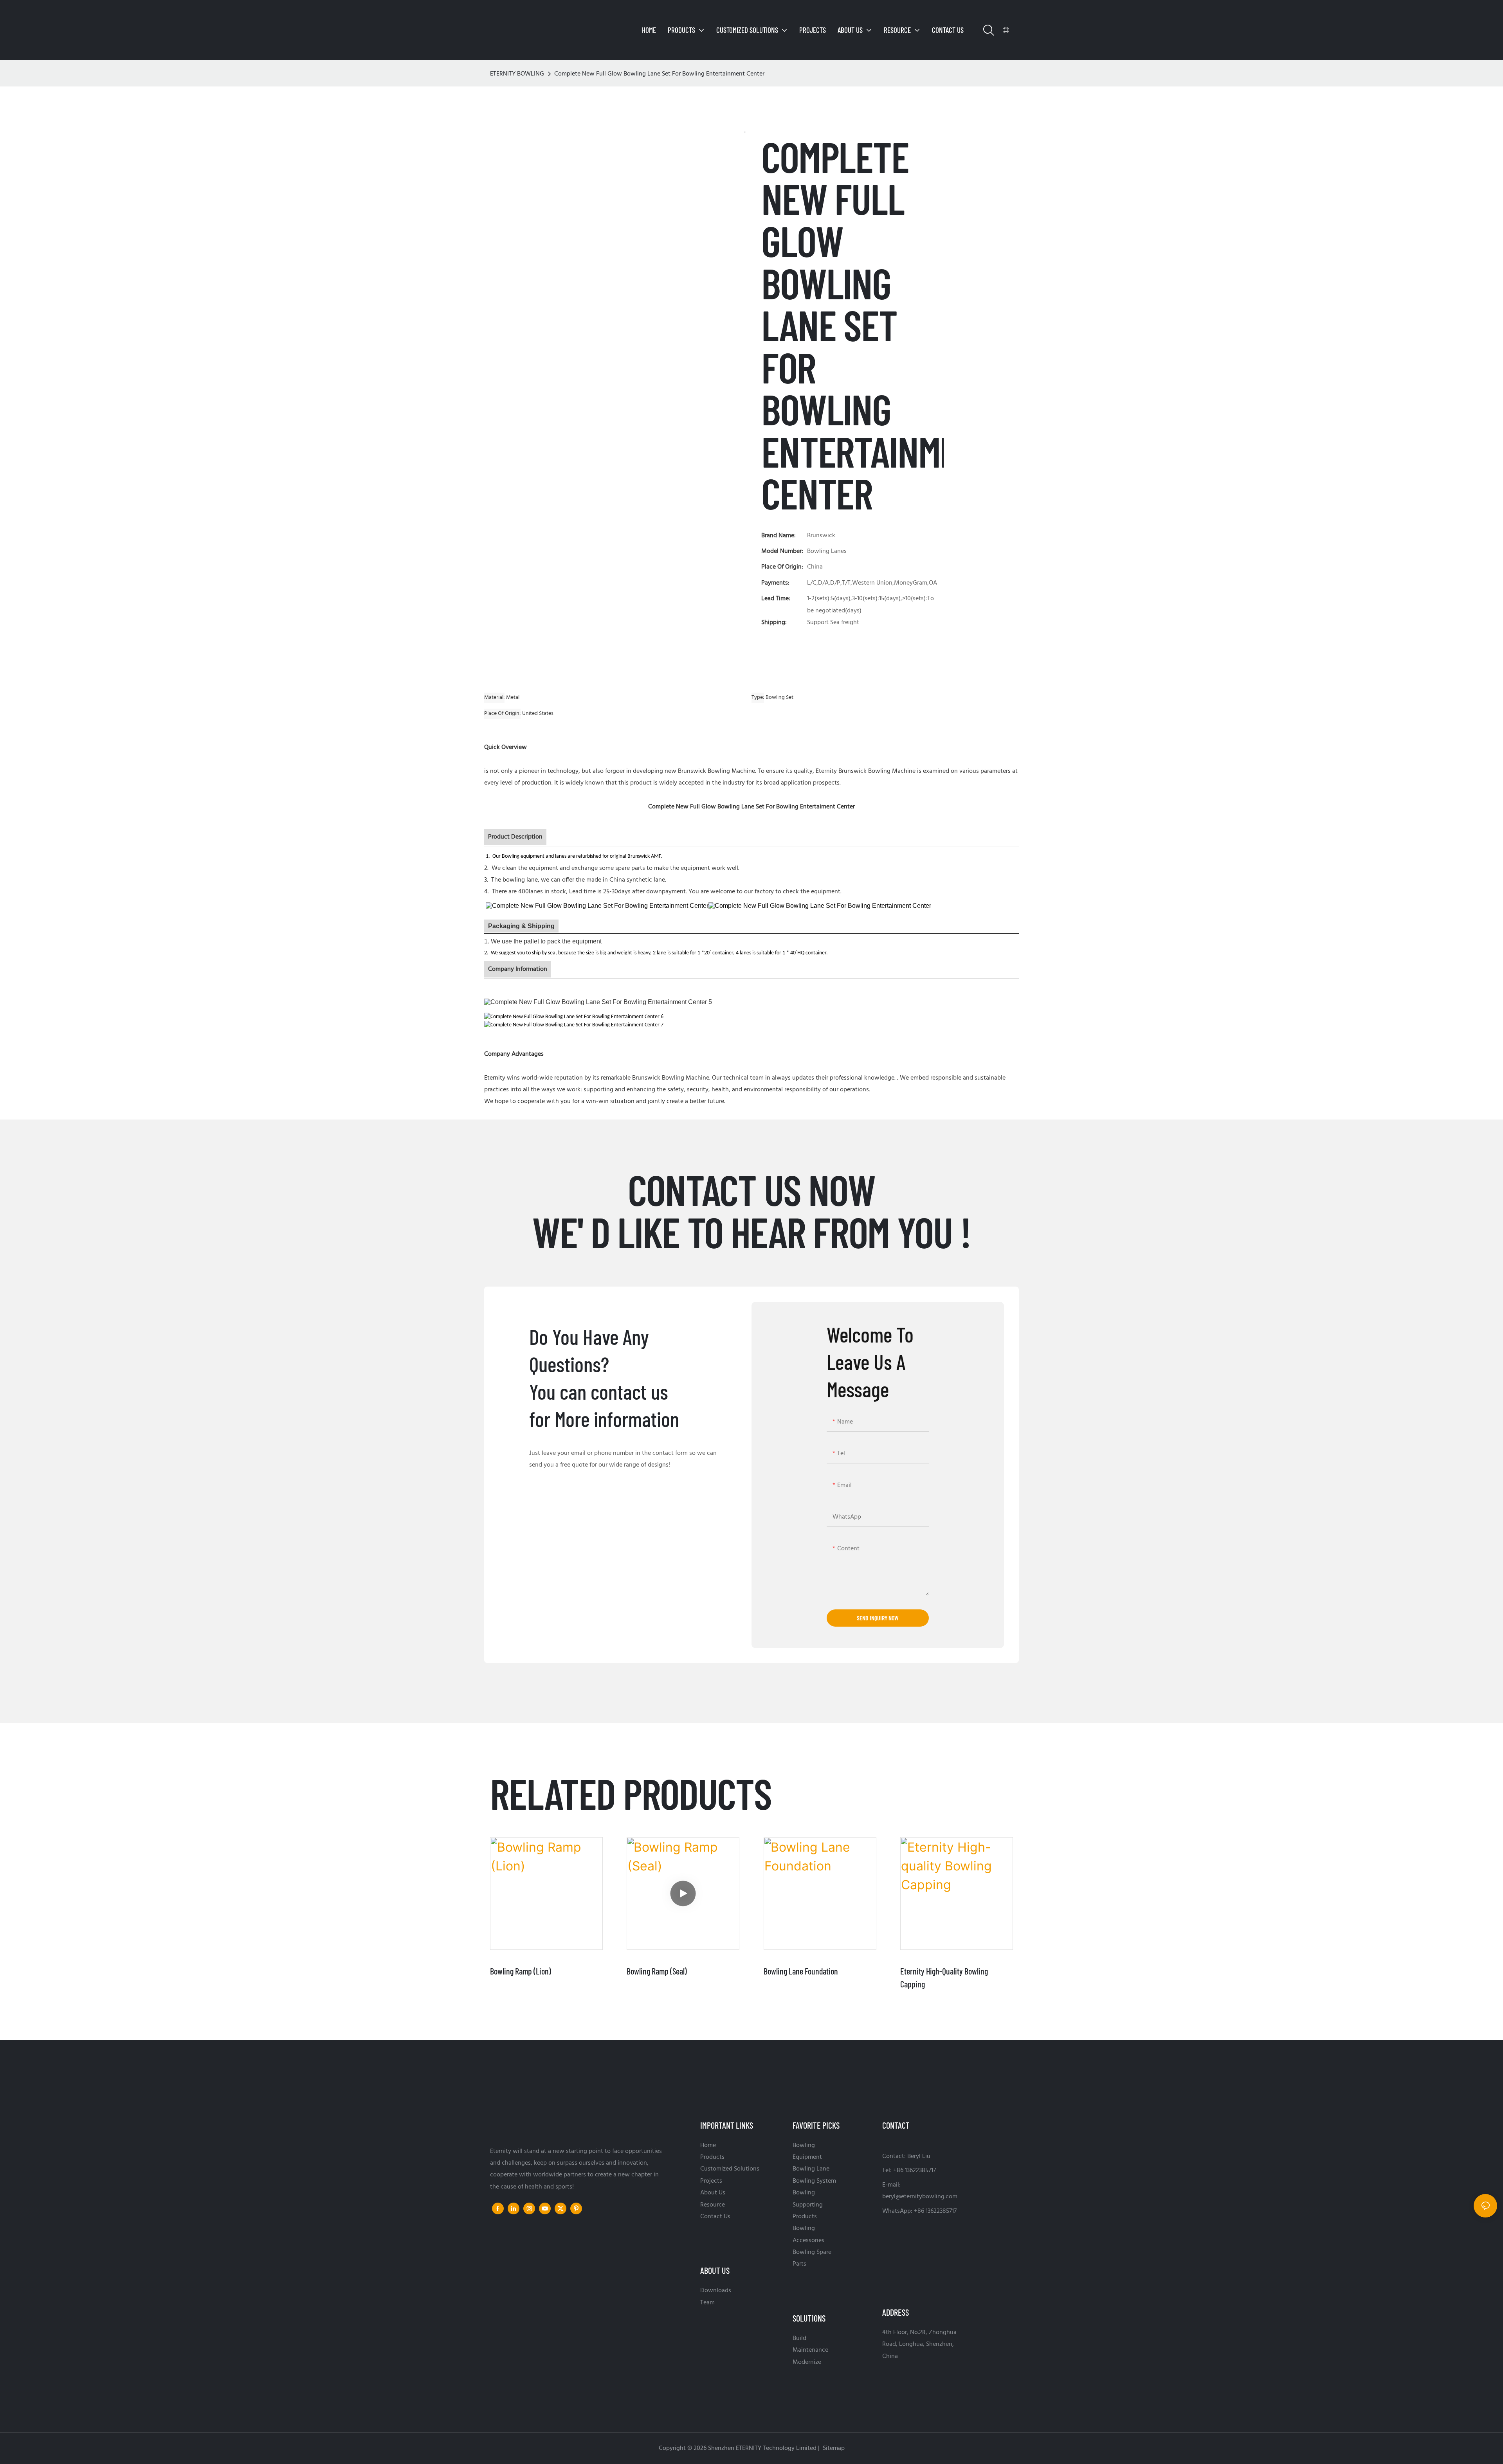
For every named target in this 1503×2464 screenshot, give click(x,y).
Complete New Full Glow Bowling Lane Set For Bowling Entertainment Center (659, 74)
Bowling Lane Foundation (801, 1971)
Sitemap (833, 2448)
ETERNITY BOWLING (517, 74)
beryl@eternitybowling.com (920, 2197)
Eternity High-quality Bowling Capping (944, 1977)
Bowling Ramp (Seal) (657, 1971)
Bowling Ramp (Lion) (521, 1971)
